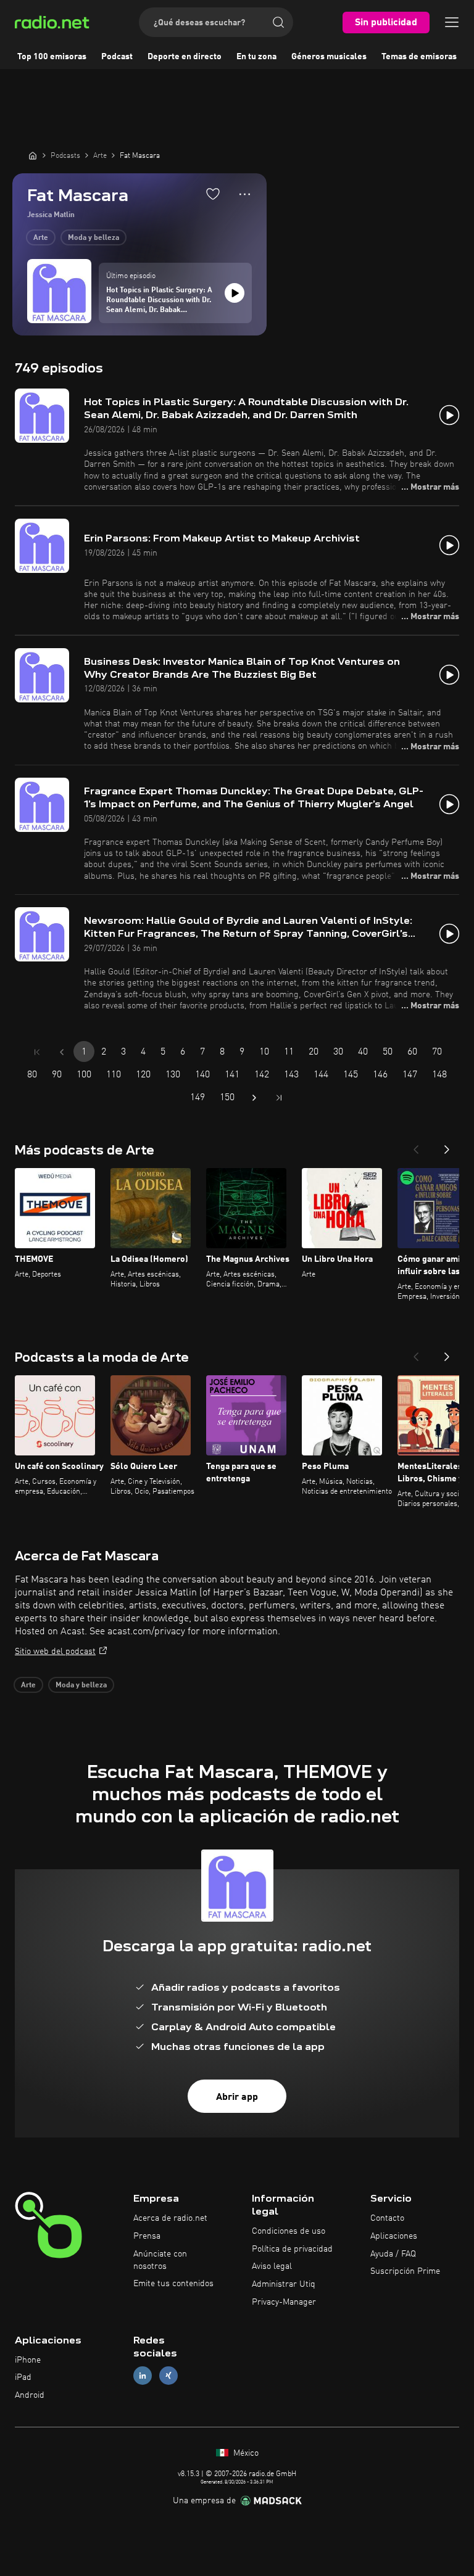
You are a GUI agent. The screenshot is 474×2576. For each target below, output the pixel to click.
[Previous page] (62, 1052)
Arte (41, 238)
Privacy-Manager (284, 2302)
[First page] (37, 1052)
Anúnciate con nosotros (160, 2260)
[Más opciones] (245, 194)
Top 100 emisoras (52, 57)
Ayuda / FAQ (393, 2254)
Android (30, 2395)
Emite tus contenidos (173, 2284)
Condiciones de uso (289, 2231)
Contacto (387, 2218)
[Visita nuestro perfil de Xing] (168, 2376)
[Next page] (254, 1098)
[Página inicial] (33, 155)
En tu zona (256, 57)
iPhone (28, 2360)
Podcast (117, 57)
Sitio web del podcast (55, 1652)
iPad (23, 2377)
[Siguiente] (447, 1146)
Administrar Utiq (284, 2284)
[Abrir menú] (452, 22)
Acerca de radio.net (170, 2218)
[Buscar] (278, 22)
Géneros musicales (329, 57)
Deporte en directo (185, 57)
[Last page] (279, 1098)
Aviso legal (272, 2266)
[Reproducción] (235, 293)
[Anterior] (416, 1146)
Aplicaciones (394, 2236)
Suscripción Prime (405, 2271)
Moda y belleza (94, 238)
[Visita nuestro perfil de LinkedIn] (143, 2376)
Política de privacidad (292, 2249)
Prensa (147, 2236)
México (245, 2453)
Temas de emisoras (419, 57)
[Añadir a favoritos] (213, 194)
